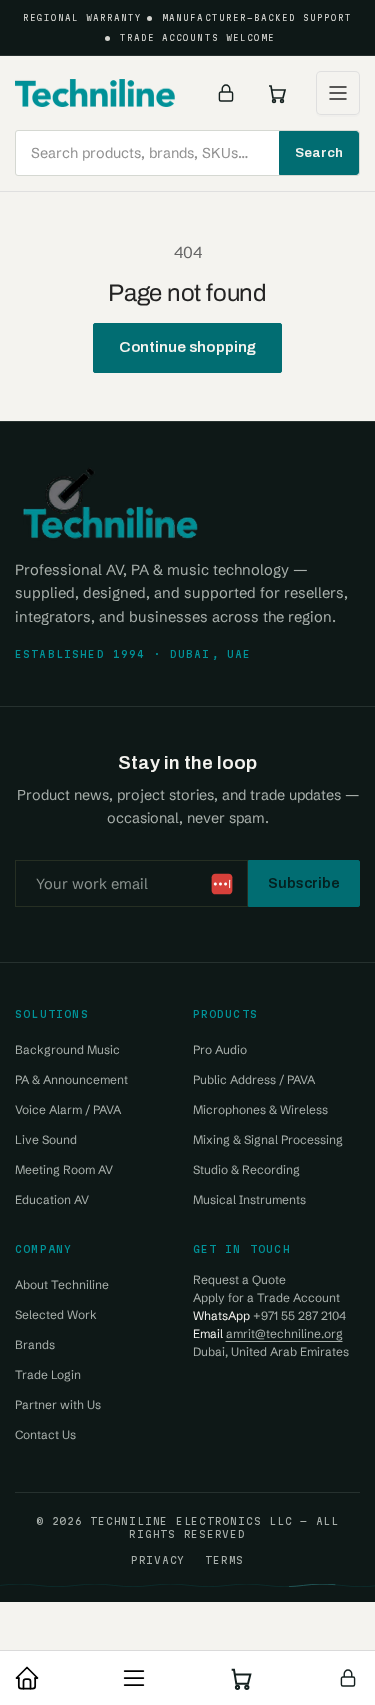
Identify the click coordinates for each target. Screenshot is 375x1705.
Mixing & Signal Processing (268, 1139)
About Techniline (62, 1284)
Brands (35, 1344)
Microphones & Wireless (260, 1109)
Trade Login (48, 1374)
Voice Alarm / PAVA (68, 1109)
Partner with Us (58, 1404)
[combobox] (187, 153)
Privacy (158, 1560)
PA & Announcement (71, 1079)
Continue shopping (188, 347)
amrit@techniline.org (284, 1333)
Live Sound (46, 1139)
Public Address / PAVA (254, 1079)
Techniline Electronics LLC (191, 1521)
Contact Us (45, 1434)
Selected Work (56, 1314)
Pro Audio (220, 1049)
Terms (224, 1560)
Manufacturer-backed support (257, 18)
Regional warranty (83, 18)
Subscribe (304, 883)
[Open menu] (338, 93)
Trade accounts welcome (197, 38)
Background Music (67, 1049)
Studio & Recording (246, 1169)
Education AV (52, 1199)
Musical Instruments (249, 1199)
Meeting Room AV (64, 1169)
